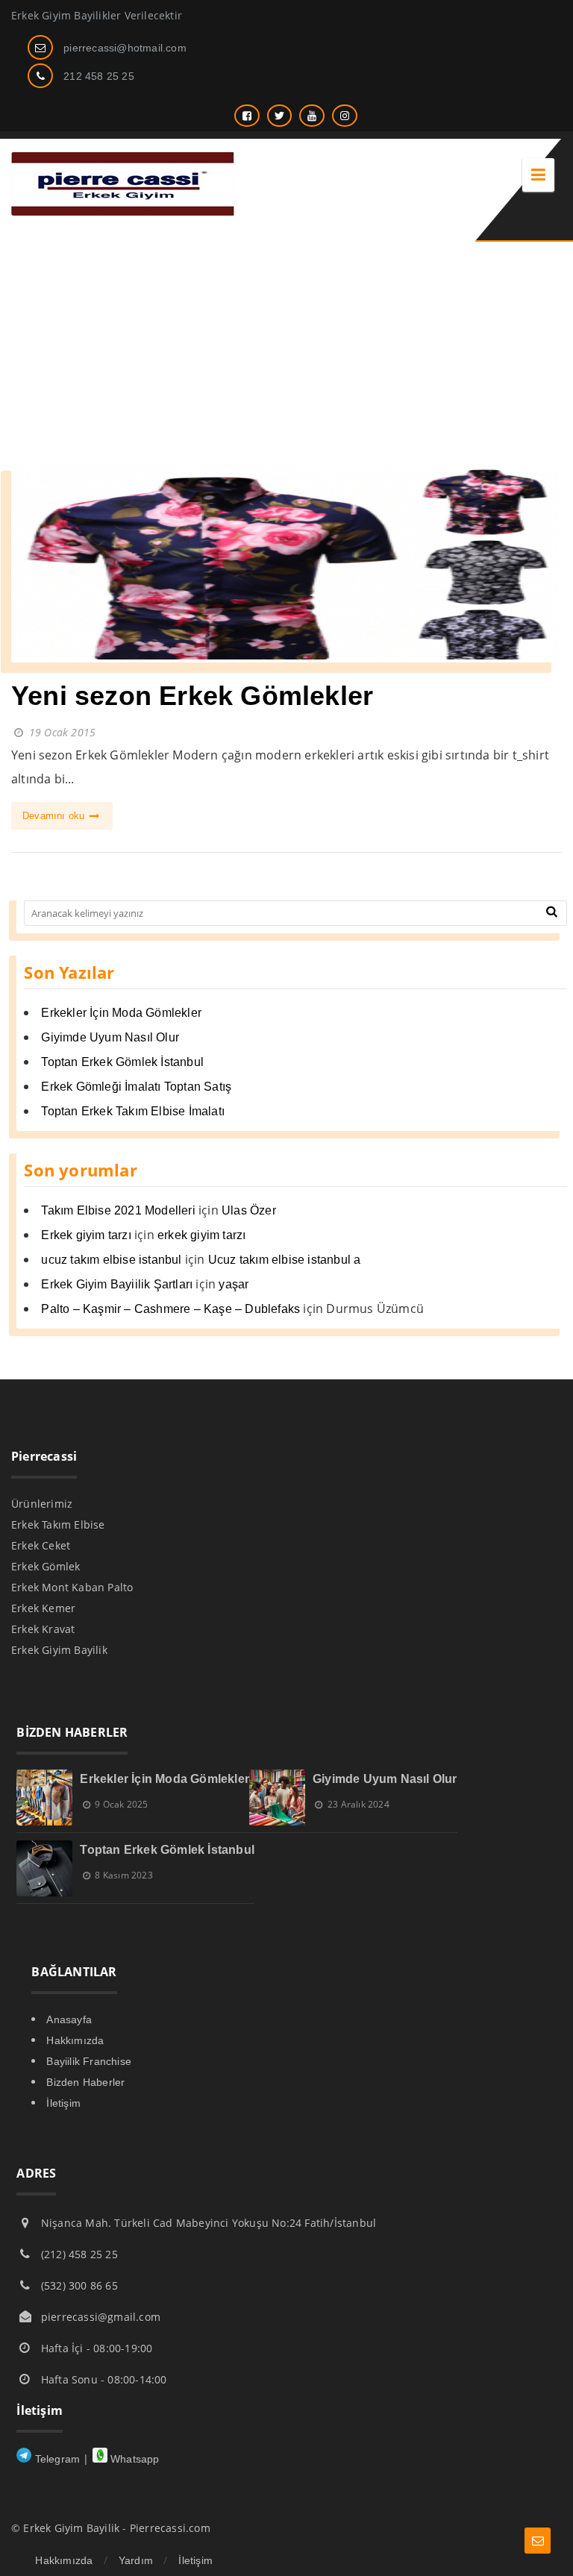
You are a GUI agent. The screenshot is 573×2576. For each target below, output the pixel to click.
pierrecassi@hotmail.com (125, 48)
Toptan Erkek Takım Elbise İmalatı (133, 1111)
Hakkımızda (75, 2040)
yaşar (234, 1284)
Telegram (56, 2459)
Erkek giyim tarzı (86, 1235)
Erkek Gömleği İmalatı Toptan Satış (136, 1087)
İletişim (63, 2103)
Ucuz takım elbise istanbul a (285, 1260)
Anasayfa (69, 2019)
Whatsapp (134, 2459)
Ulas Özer (249, 1210)
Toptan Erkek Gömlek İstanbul (122, 1062)
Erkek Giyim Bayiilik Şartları (117, 1284)
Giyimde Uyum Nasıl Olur (110, 1037)
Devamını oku (55, 816)
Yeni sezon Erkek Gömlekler (192, 696)
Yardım (136, 2560)
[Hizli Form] (538, 2541)
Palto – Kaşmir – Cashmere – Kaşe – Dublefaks (170, 1309)
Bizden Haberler (85, 2082)
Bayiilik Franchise (89, 2061)
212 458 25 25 (99, 76)
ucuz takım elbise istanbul (111, 1260)
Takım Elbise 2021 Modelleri (118, 1210)
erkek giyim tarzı (201, 1235)
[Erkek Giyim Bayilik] (123, 211)
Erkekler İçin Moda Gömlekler (121, 1013)
